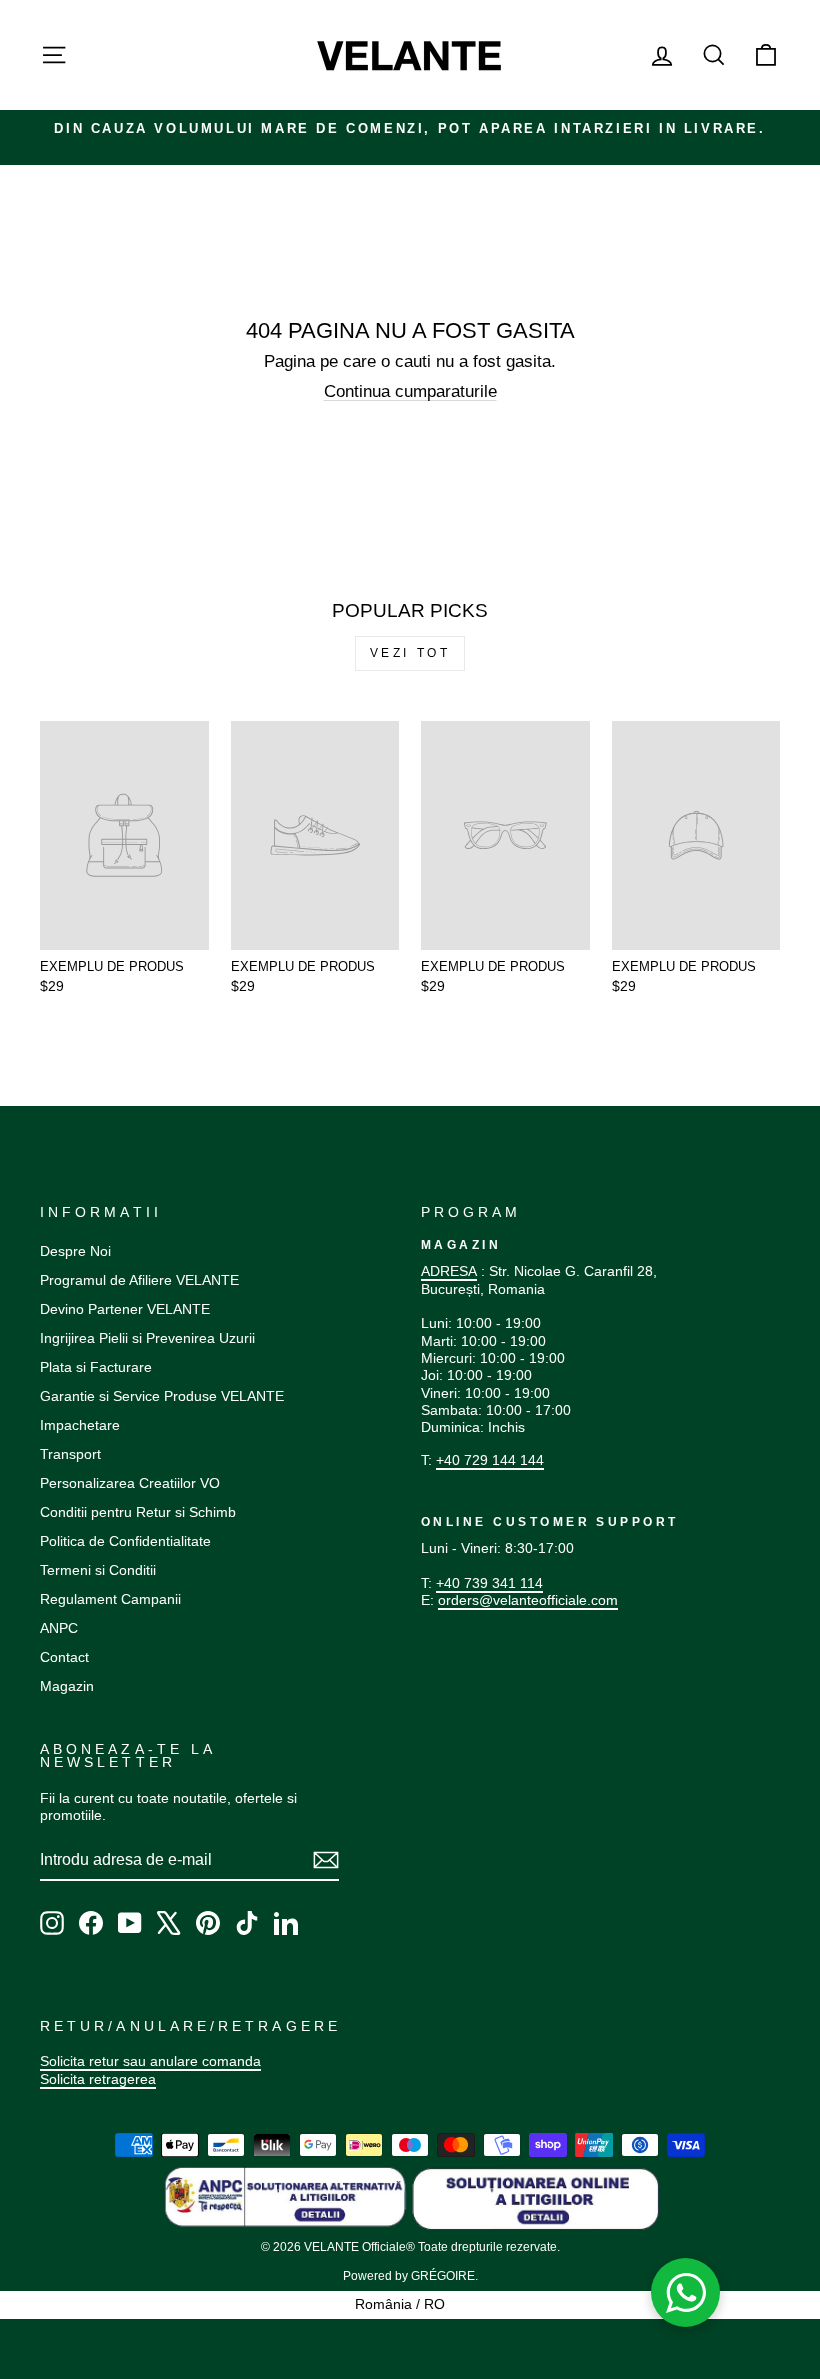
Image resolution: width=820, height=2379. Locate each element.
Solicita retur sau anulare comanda (150, 2061)
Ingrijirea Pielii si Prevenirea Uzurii (147, 1338)
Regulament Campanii (110, 1599)
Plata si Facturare (96, 1367)
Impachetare (80, 1425)
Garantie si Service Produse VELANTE (162, 1396)
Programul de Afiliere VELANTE (139, 1280)
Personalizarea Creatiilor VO (130, 1483)
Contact (64, 1657)
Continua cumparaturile (410, 391)
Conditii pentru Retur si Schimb (138, 1512)
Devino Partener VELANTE (125, 1309)
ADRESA (449, 1271)
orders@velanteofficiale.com (528, 1600)
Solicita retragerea (98, 2079)
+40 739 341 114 (489, 1583)
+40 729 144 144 (490, 1460)
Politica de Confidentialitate (125, 1541)
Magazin (67, 1686)
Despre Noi (75, 1251)
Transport (70, 1454)
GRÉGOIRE (443, 2276)
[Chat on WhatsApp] (686, 2293)
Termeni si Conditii (98, 1570)
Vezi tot (410, 653)
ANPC (59, 1628)
